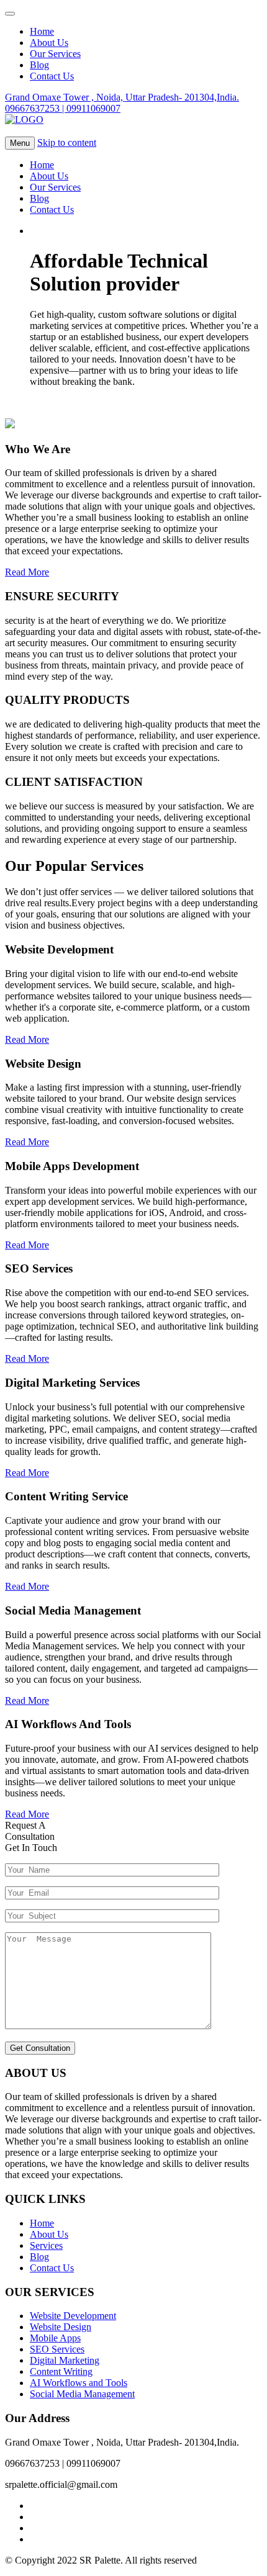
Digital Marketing (65, 2360)
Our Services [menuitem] (55, 54)
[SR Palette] (24, 119)
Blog (39, 198)
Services (46, 2245)
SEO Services (57, 2349)
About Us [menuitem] (49, 43)
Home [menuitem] (42, 31)
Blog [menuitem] (39, 65)
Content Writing (61, 2371)
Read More (27, 1039)
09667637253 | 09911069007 (63, 108)
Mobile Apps (55, 2338)
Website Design (61, 2327)
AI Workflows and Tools (79, 2383)
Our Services (55, 187)
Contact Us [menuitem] (52, 76)
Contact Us (52, 209)
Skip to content (67, 142)
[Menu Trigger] (10, 14)
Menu (20, 143)
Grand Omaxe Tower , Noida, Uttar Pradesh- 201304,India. (122, 97)
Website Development (73, 2316)
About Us (49, 176)
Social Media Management (82, 2394)
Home (42, 165)
